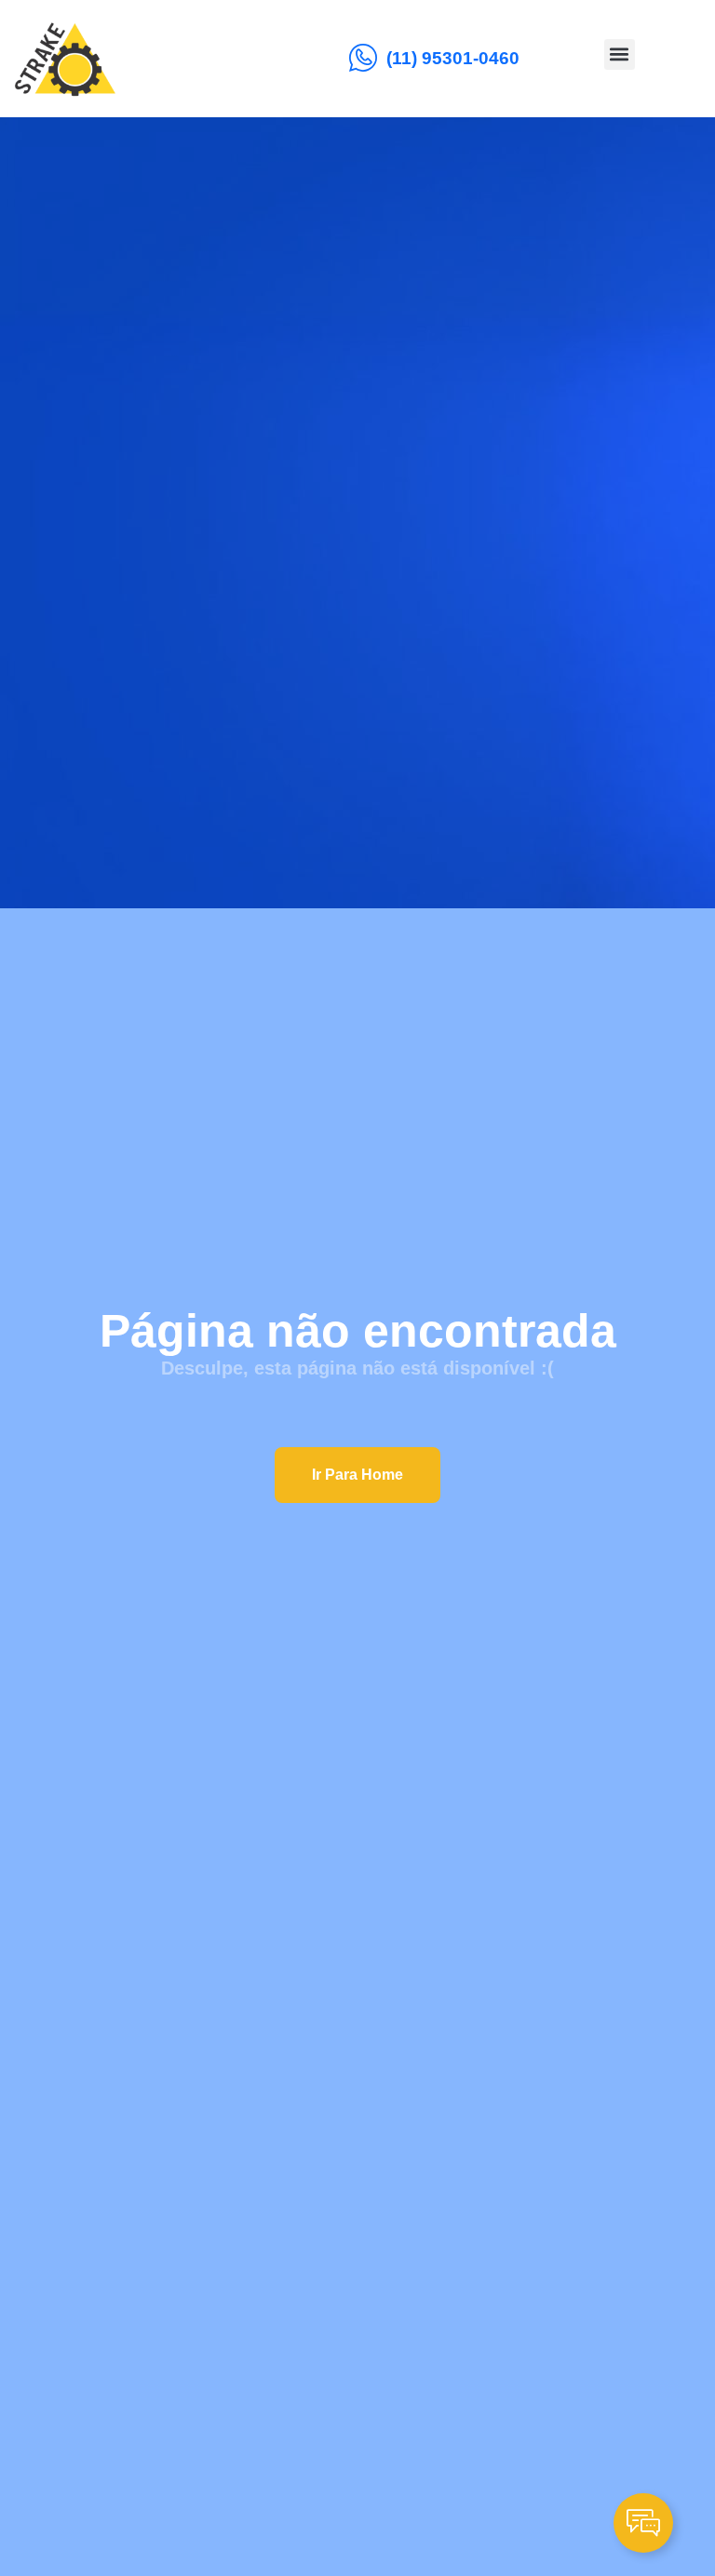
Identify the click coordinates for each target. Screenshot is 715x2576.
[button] (620, 54)
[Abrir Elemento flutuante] (643, 2523)
